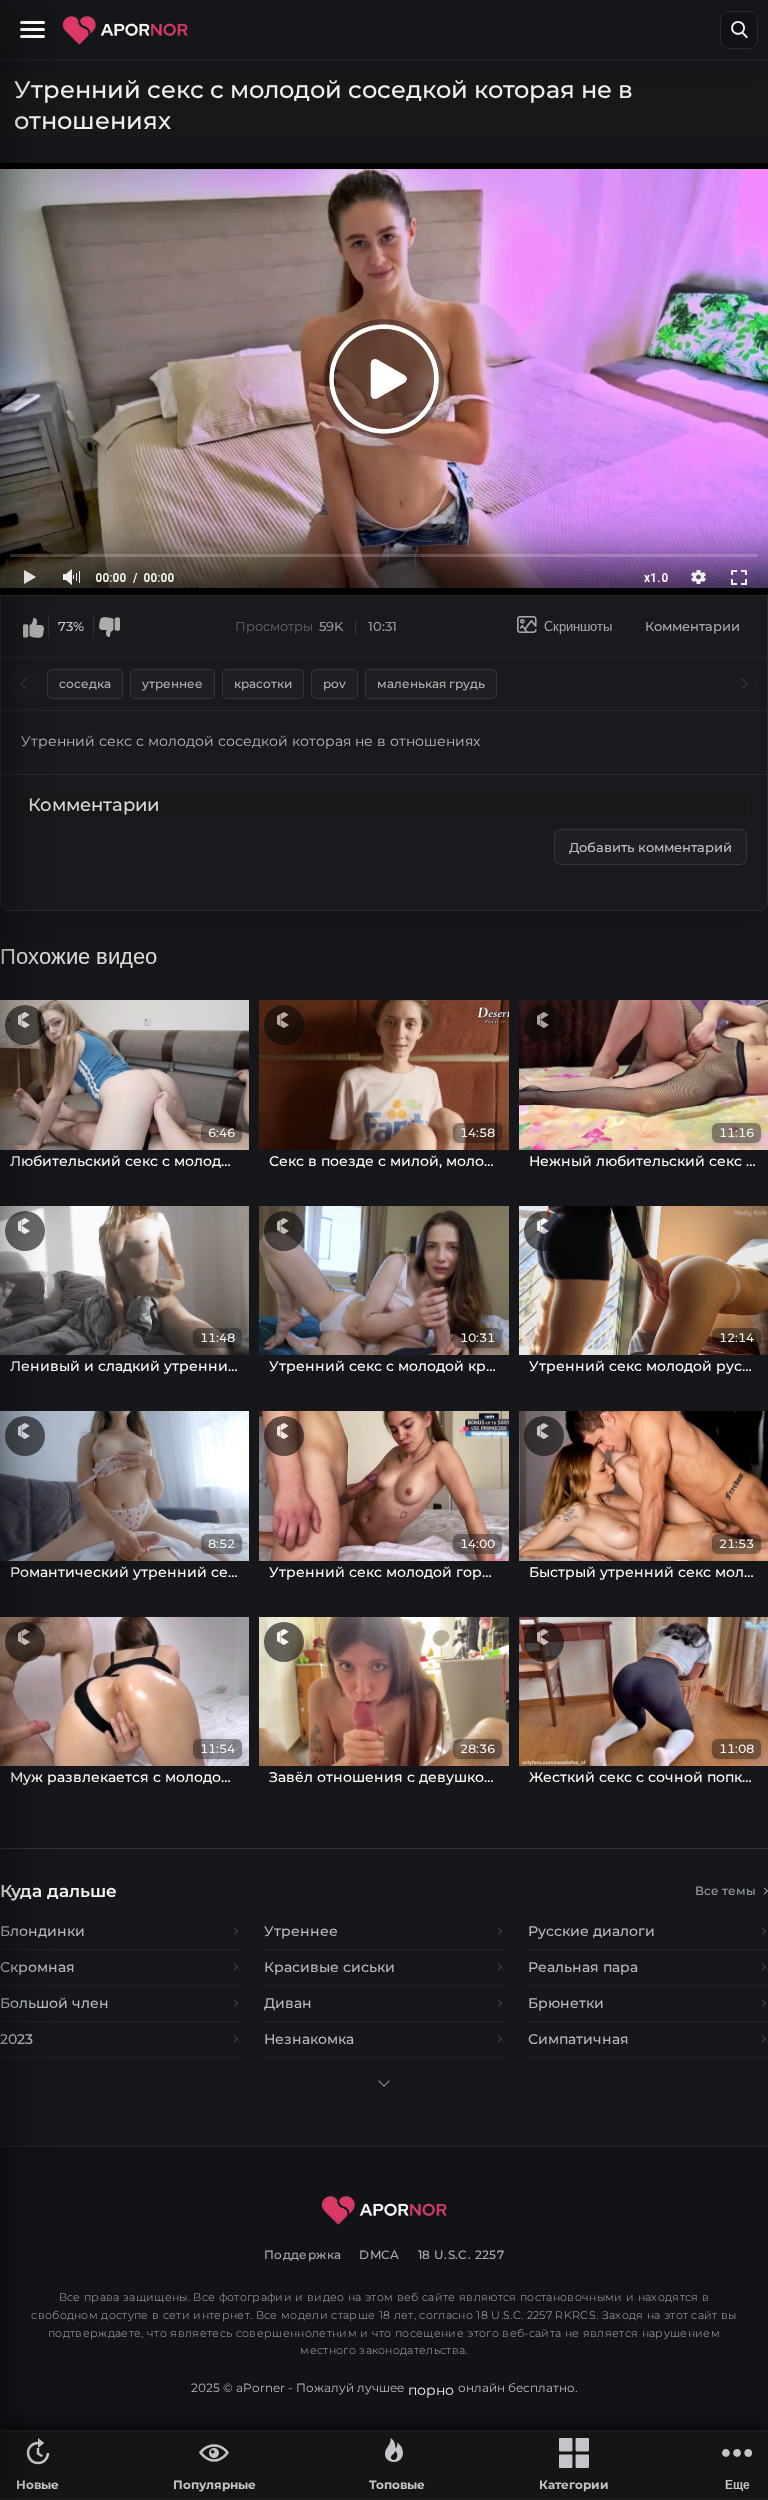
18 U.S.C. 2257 (461, 2254)
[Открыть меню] (35, 30)
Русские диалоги (591, 1931)
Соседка (85, 683)
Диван (288, 2003)
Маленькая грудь (431, 683)
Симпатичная (578, 2039)
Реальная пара (583, 1967)
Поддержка (302, 2254)
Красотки (263, 683)
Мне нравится (33, 627)
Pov (334, 683)
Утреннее (172, 683)
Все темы (725, 1890)
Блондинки (42, 1931)
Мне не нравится (109, 627)
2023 (16, 2039)
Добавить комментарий (650, 847)
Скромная (37, 1967)
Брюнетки (566, 2003)
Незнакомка (309, 2039)
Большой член (54, 2003)
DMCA (379, 2254)
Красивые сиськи (329, 1967)
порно (431, 2390)
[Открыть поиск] (739, 30)
